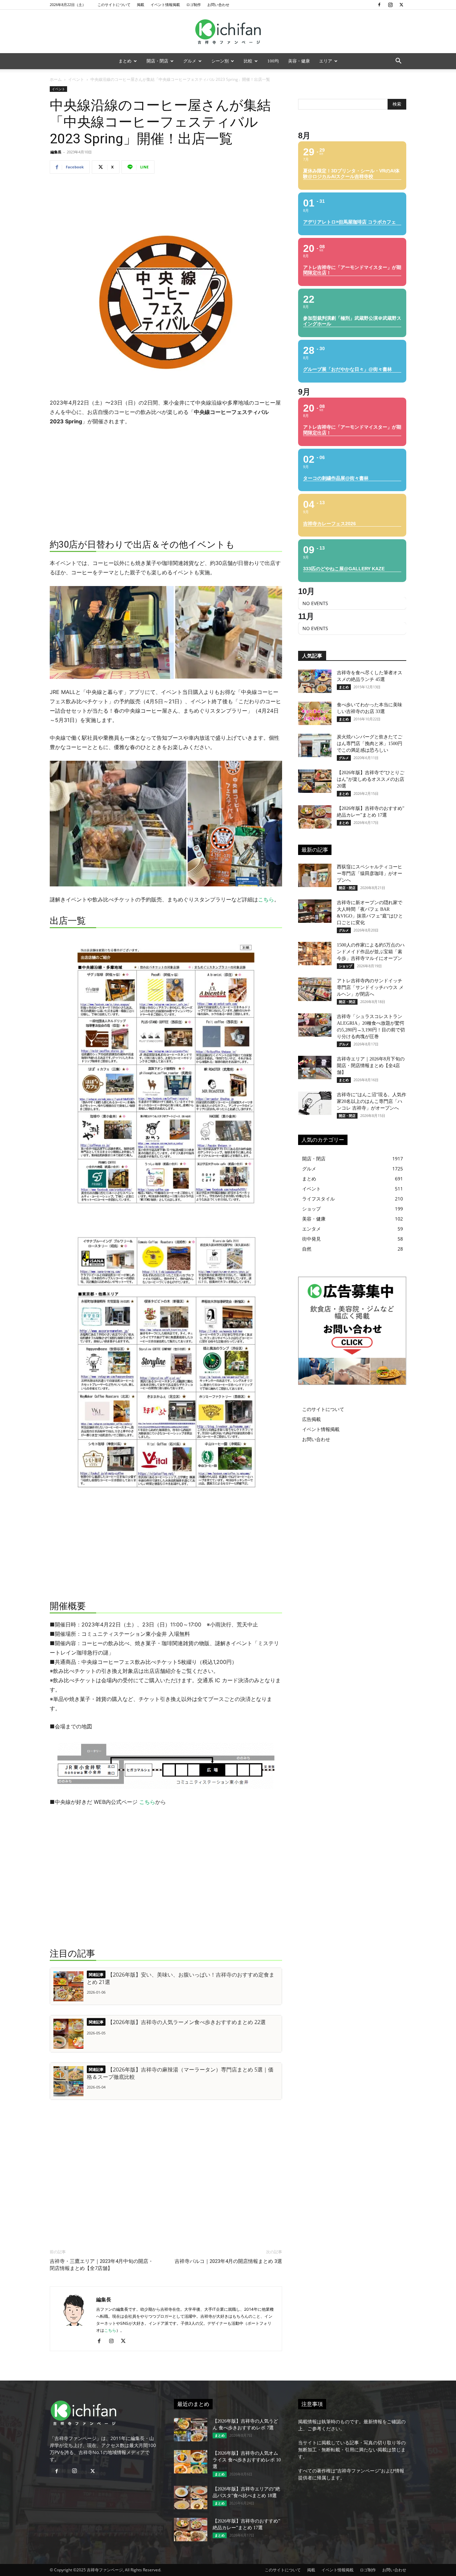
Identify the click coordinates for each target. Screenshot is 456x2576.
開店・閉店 (157, 61)
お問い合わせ (218, 5)
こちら (266, 899)
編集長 (56, 152)
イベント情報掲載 (165, 5)
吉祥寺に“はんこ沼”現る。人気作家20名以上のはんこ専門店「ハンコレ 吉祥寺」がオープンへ (372, 1101)
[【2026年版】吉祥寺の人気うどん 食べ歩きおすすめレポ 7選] (191, 2430)
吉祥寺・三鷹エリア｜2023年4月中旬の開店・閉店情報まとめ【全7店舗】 (101, 2265)
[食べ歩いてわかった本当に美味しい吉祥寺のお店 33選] (315, 713)
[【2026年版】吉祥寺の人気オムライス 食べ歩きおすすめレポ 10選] (191, 2462)
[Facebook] (379, 5)
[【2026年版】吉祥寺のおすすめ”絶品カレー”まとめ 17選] (315, 817)
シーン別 (220, 61)
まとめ (125, 61)
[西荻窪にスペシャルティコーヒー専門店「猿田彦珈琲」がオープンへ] (315, 875)
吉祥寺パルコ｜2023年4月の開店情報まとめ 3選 (228, 2261)
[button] (398, 62)
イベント (76, 79)
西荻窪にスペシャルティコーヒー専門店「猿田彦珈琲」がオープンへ (370, 874)
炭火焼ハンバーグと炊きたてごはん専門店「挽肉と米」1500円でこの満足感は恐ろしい (370, 744)
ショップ (346, 966)
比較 (248, 61)
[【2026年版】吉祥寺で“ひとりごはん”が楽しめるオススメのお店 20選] (315, 781)
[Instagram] (390, 5)
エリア (326, 61)
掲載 (141, 5)
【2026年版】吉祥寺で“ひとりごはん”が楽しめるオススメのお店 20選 (371, 779)
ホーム (56, 79)
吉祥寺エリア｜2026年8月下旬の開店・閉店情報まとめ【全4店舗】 (371, 1066)
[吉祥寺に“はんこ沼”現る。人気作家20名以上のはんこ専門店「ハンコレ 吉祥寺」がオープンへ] (315, 1103)
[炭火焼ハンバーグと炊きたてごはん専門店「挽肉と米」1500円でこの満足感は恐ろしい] (315, 745)
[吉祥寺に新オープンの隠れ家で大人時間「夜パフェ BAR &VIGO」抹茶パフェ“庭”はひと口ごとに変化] (315, 911)
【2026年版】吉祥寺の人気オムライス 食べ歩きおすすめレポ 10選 (247, 2460)
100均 (273, 61)
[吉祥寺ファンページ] (228, 32)
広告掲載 (311, 1419)
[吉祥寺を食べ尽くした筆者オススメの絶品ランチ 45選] (315, 681)
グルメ (190, 61)
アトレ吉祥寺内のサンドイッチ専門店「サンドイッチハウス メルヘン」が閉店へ (370, 987)
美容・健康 (299, 61)
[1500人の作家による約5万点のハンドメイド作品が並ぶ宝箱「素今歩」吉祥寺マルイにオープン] (315, 954)
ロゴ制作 (194, 5)
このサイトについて (114, 5)
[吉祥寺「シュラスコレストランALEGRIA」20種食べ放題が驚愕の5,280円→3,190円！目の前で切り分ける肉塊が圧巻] (315, 1025)
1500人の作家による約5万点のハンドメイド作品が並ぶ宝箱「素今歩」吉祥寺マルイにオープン (371, 952)
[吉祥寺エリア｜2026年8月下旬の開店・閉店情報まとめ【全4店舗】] (315, 1067)
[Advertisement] (166, 196)
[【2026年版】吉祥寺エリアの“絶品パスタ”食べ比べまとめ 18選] (191, 2497)
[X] (401, 5)
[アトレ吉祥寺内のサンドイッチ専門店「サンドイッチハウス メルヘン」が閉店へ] (315, 989)
